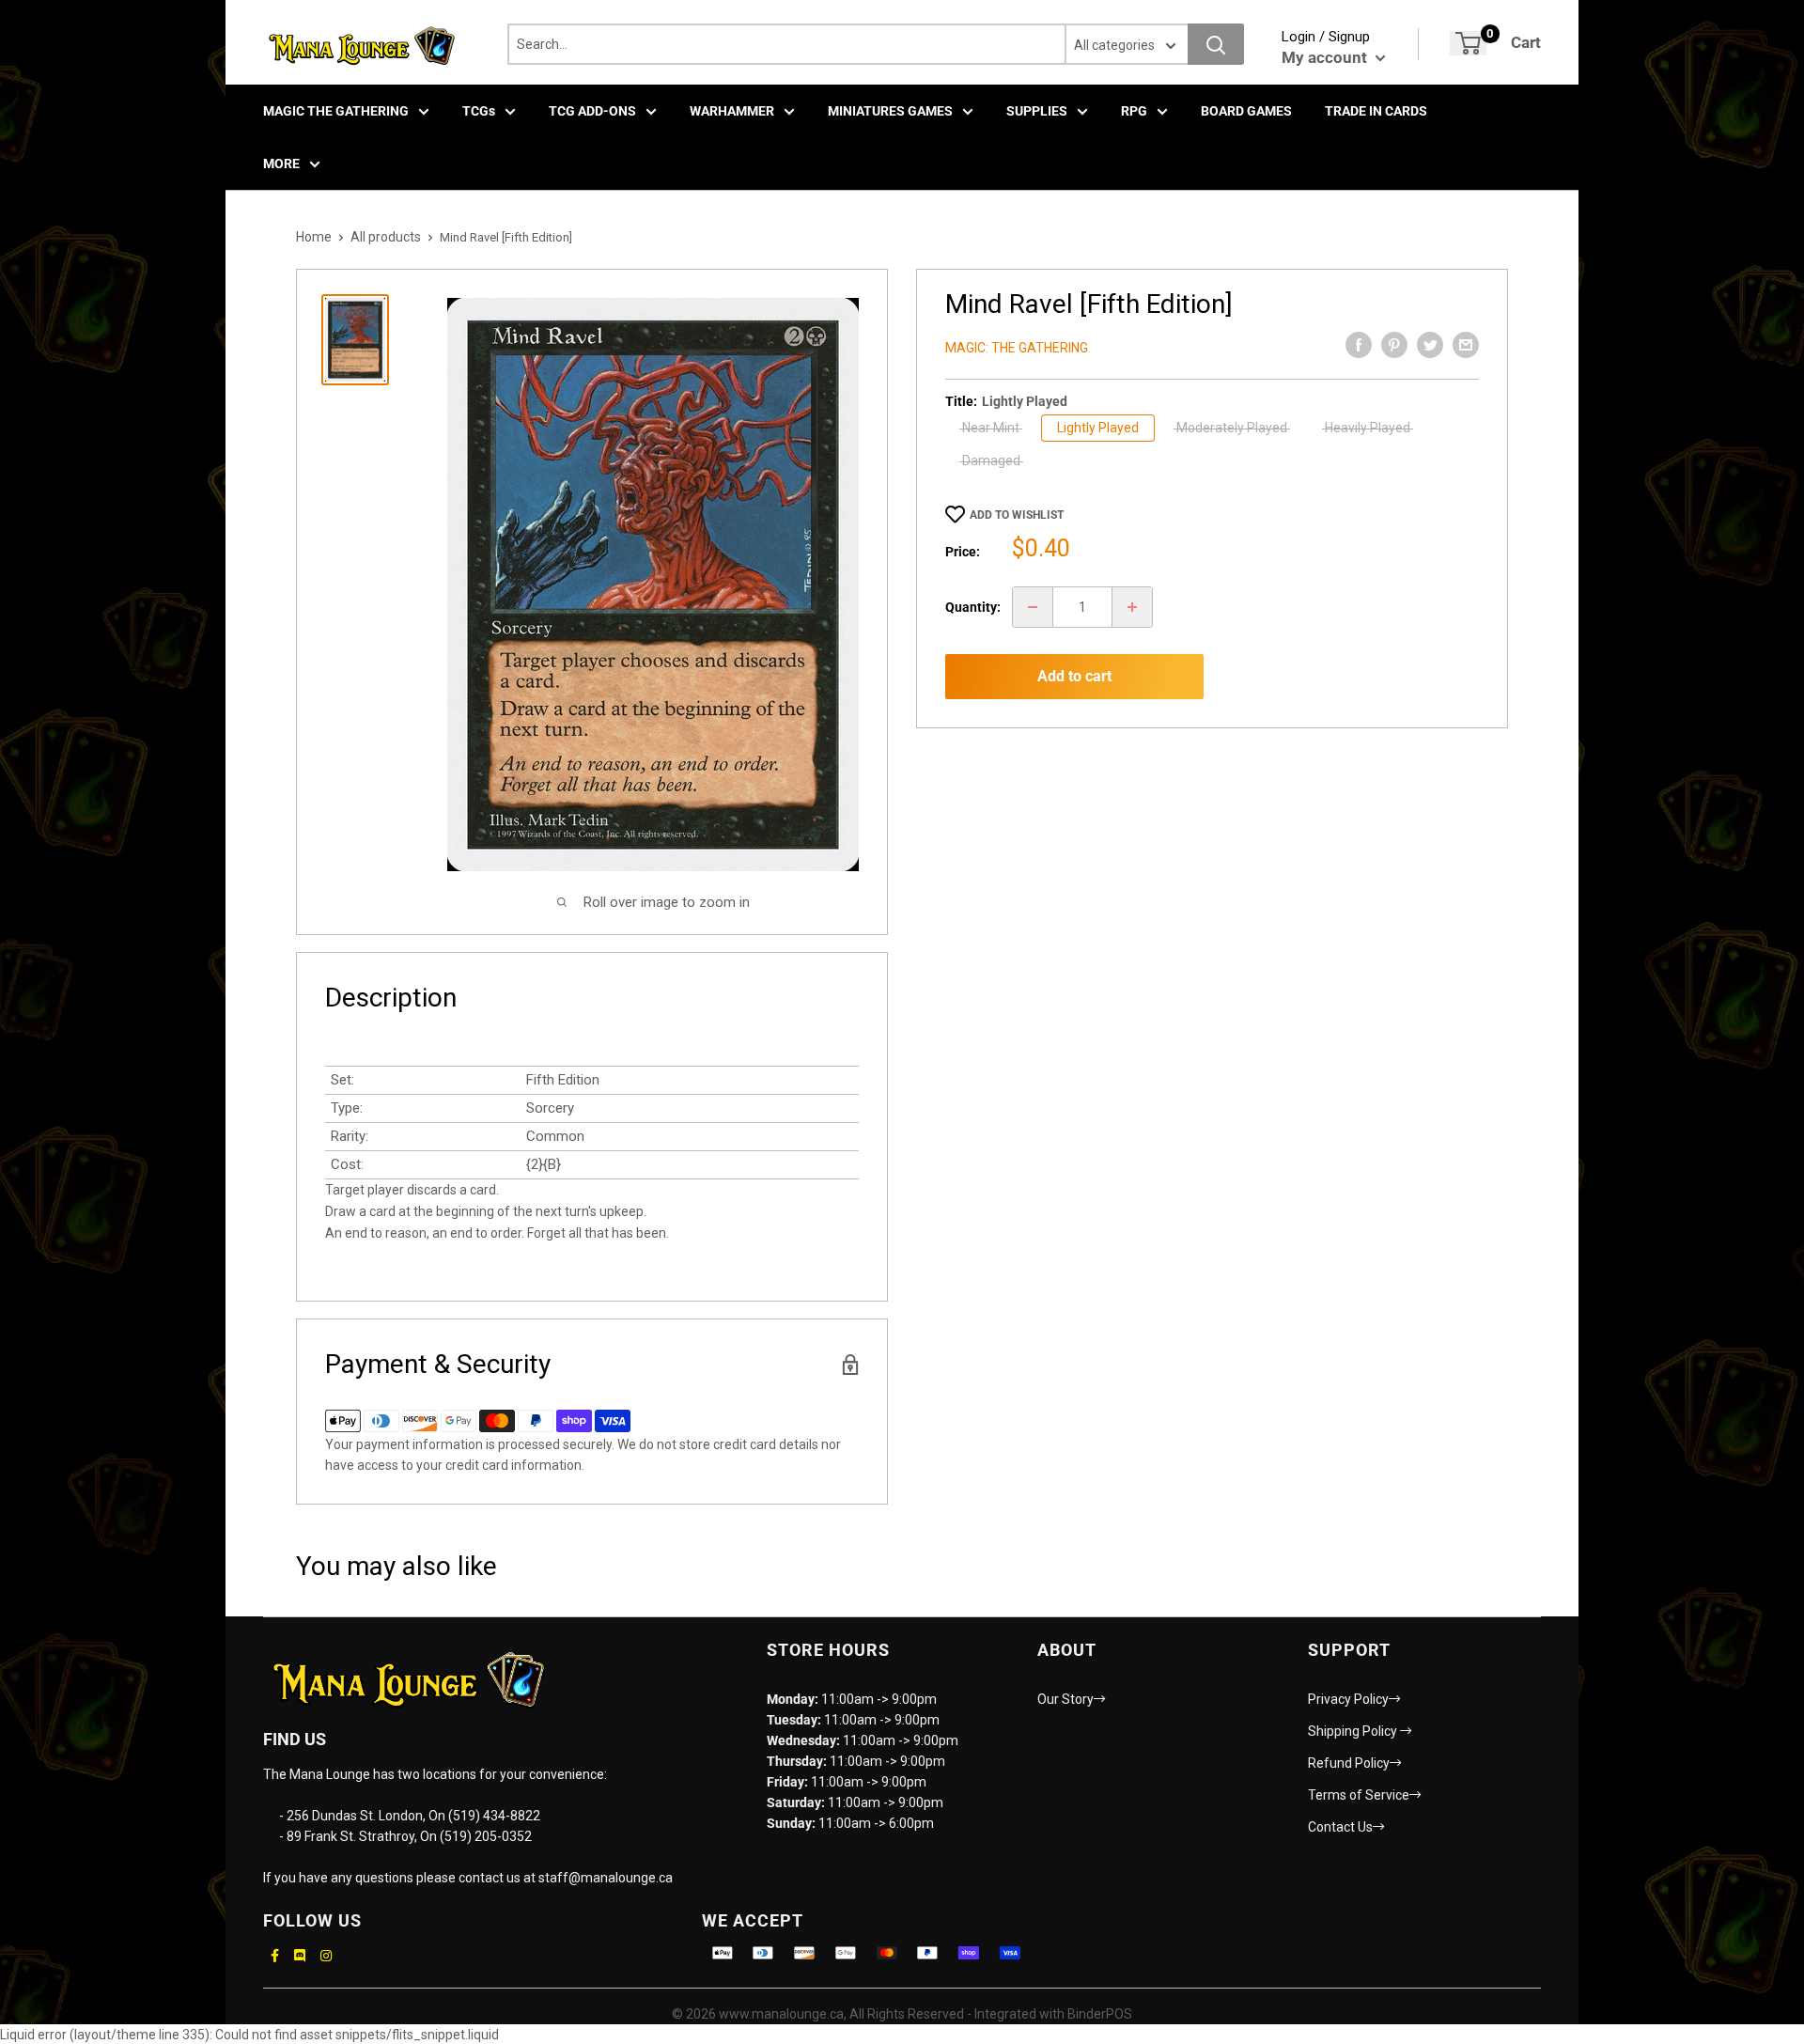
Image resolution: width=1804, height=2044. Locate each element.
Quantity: (973, 607)
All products (386, 237)
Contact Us (1340, 1827)
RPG (1134, 111)
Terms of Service (1359, 1795)
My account (1326, 57)
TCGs (479, 111)
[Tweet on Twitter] (1430, 345)
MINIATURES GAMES (890, 111)
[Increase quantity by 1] (1132, 607)
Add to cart (1074, 676)
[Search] (1216, 44)
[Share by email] (1466, 345)
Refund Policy (1349, 1763)
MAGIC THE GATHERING (336, 111)
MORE (281, 164)
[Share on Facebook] (1359, 345)
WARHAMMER (732, 111)
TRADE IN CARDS (1376, 111)
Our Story (1065, 1699)
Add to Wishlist (1017, 515)
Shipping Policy (1354, 1731)
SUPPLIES (1037, 111)
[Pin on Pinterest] (1394, 345)
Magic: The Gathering (1017, 348)
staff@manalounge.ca (606, 1878)
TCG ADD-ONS (592, 111)
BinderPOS (1100, 2014)
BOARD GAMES (1246, 111)
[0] (1468, 43)
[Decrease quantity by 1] (1033, 607)
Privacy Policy (1348, 1699)
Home (314, 237)
